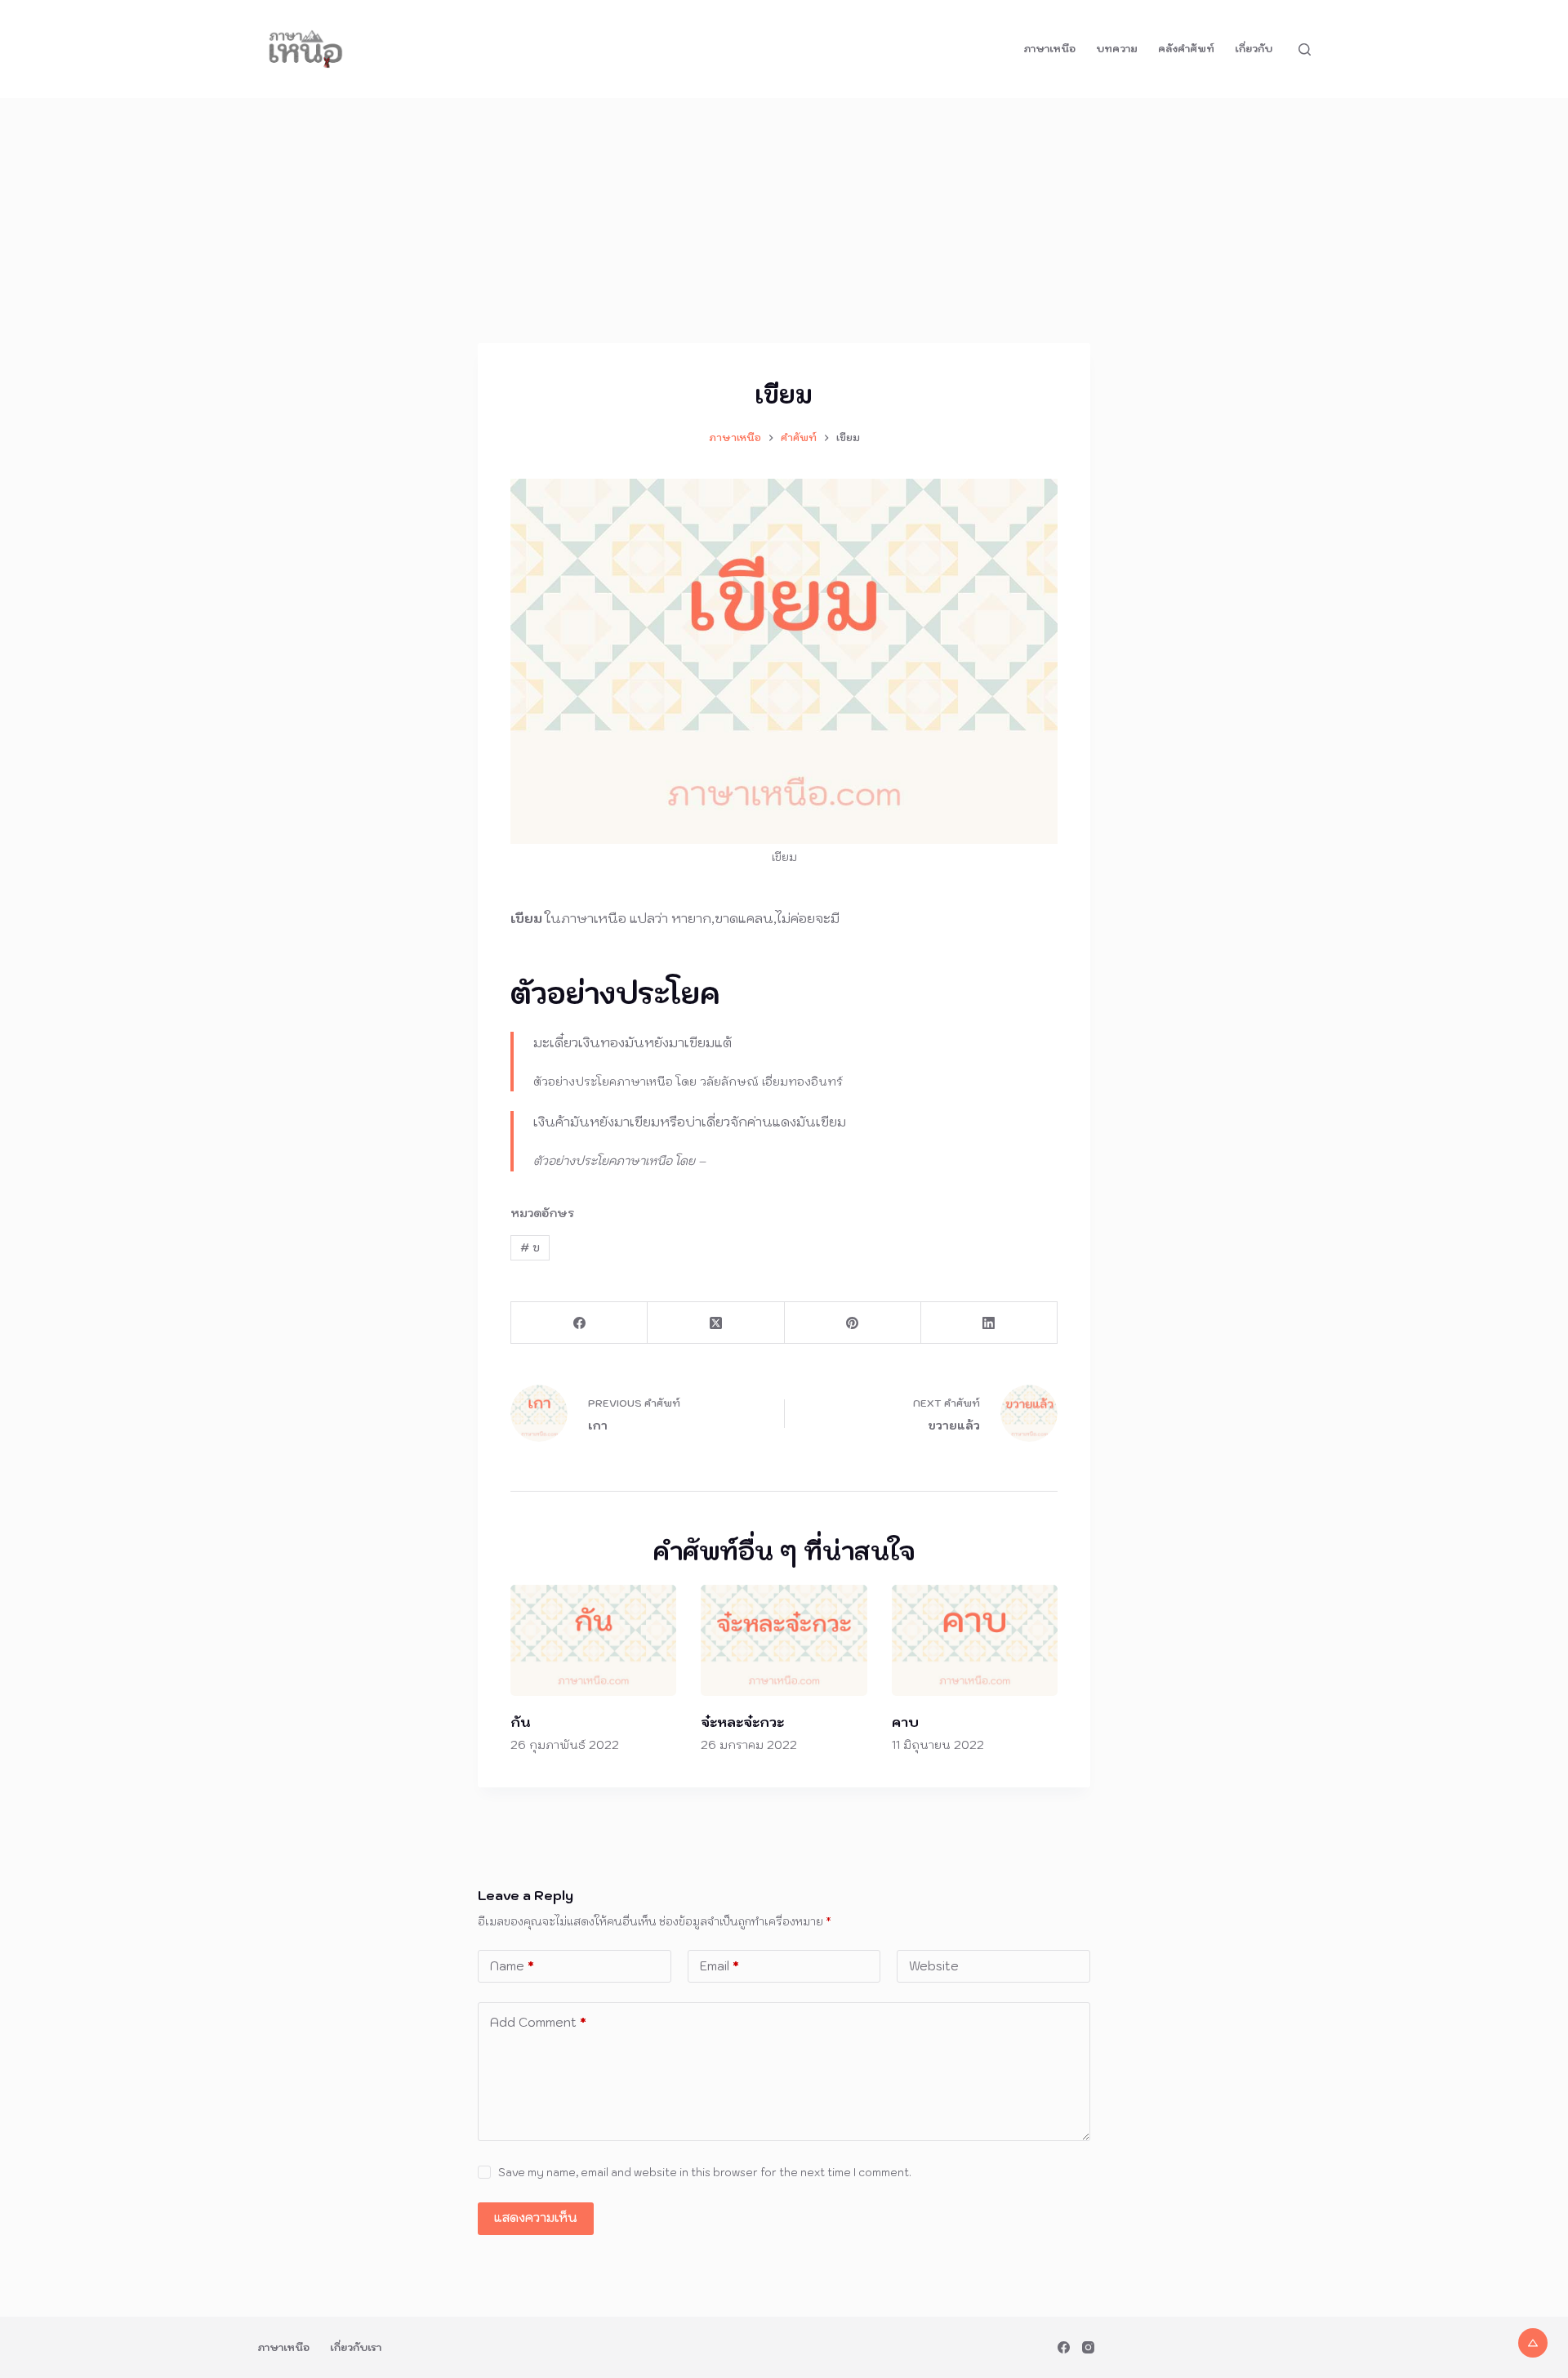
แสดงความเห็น (536, 2217)
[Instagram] (1088, 2347)
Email (719, 1966)
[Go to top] (1533, 2343)
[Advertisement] (784, 221)
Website (934, 1966)
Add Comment (538, 2022)
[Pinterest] (853, 1323)
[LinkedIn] (989, 1323)
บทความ (1117, 49)
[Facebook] (579, 1323)
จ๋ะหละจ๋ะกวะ (742, 1722)
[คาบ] (975, 1640)
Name (512, 1966)
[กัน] (593, 1640)
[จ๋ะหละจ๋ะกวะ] (784, 1640)
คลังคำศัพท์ (1186, 49)
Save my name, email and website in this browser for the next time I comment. (705, 2173)
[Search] (1305, 49)
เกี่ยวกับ (1254, 49)
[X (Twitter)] (716, 1323)
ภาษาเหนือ (1049, 49)
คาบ (905, 1722)
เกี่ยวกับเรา (356, 2347)
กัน (520, 1722)
